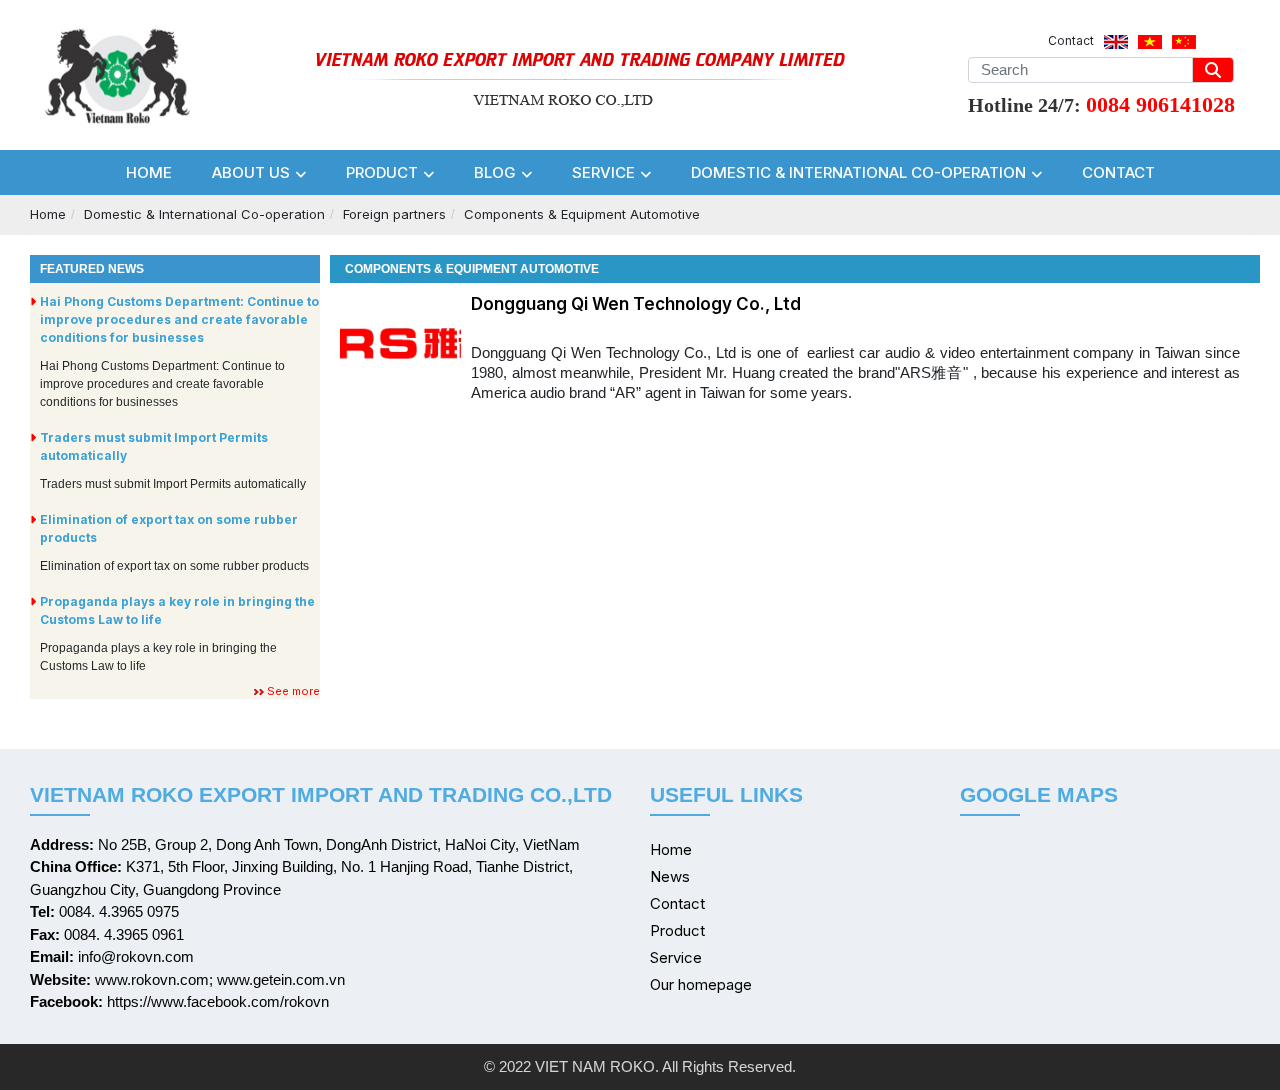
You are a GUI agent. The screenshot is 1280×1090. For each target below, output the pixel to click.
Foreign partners (394, 214)
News (670, 876)
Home (48, 214)
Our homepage (701, 984)
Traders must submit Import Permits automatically (154, 446)
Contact (677, 903)
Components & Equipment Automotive (582, 214)
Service (676, 957)
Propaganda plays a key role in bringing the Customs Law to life (177, 610)
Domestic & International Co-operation (204, 214)
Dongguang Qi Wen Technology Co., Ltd (636, 304)
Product (677, 930)
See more (293, 691)
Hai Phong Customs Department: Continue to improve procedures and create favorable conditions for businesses (179, 319)
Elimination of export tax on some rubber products (169, 528)
